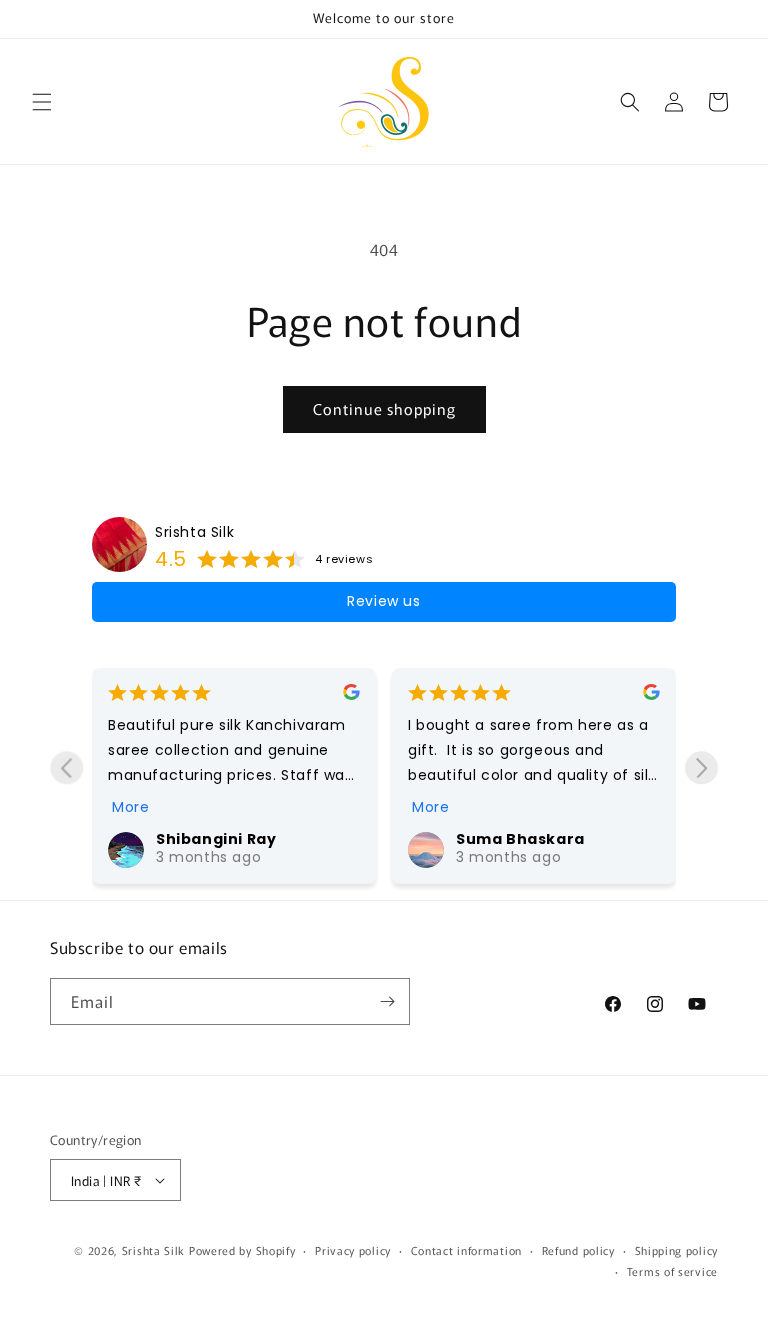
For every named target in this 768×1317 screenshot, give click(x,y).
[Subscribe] (387, 1001)
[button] (42, 102)
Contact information (466, 1250)
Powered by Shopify (242, 1250)
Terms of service (672, 1271)
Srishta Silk (194, 532)
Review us (383, 601)
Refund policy (578, 1250)
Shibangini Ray (127, 839)
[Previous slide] (66, 767)
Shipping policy (677, 1250)
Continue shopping (384, 408)
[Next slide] (701, 767)
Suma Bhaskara (431, 839)
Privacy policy (353, 1250)
